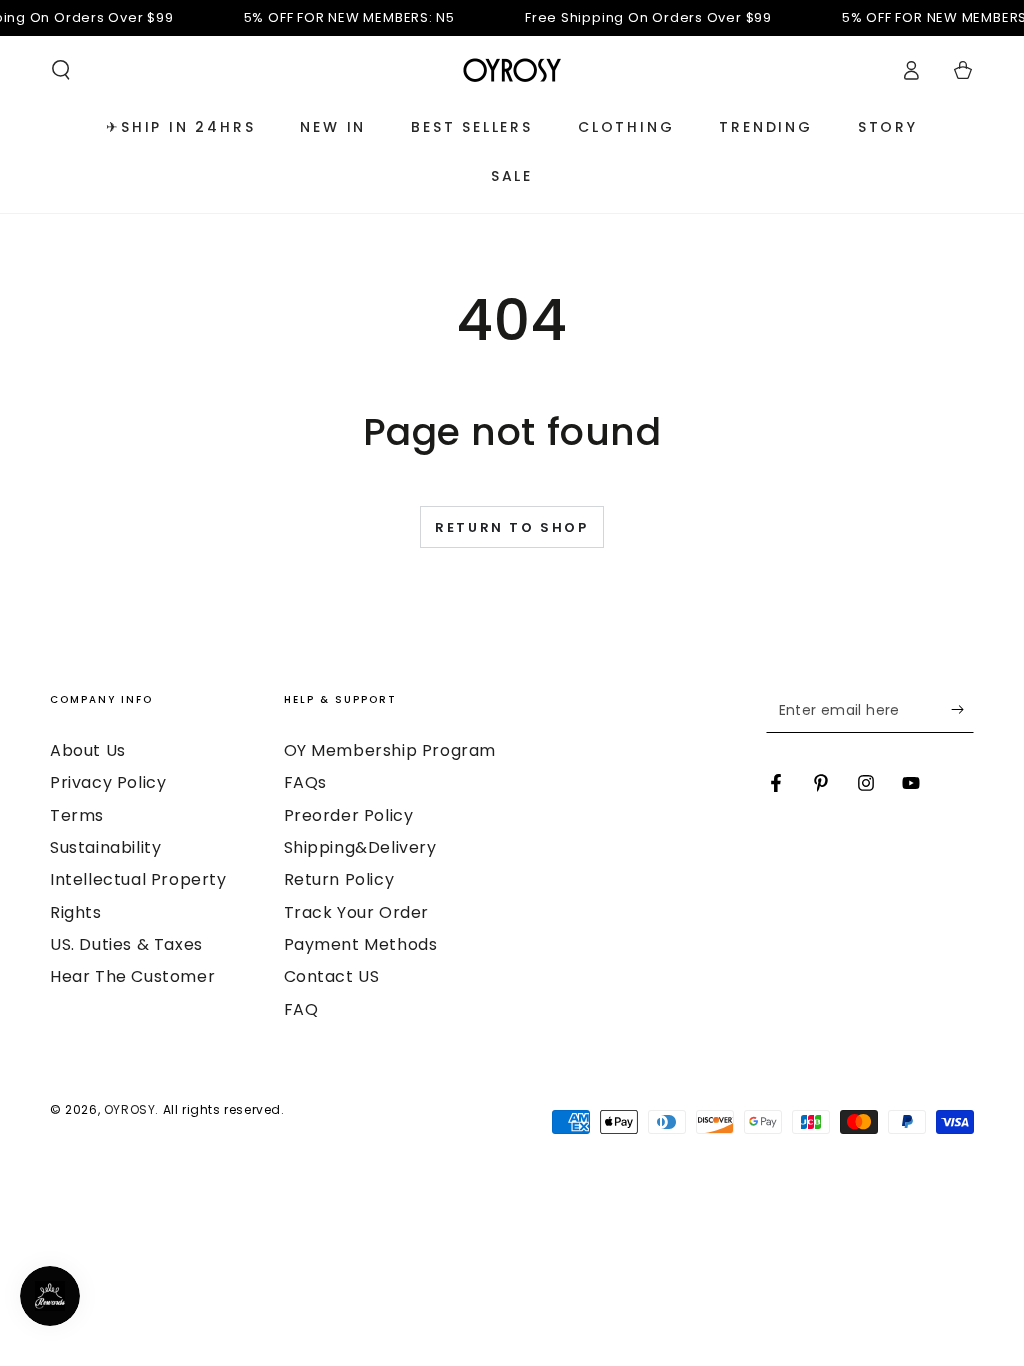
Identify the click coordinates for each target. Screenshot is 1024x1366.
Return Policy (339, 879)
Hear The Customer (132, 976)
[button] (61, 70)
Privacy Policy (108, 782)
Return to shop (511, 527)
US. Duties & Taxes (126, 944)
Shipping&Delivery (360, 847)
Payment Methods (361, 944)
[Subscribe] (962, 710)
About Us (88, 750)
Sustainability (105, 847)
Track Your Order (357, 912)
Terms (77, 815)
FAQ (301, 1009)
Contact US (332, 976)
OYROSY (130, 1109)
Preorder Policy (349, 815)
